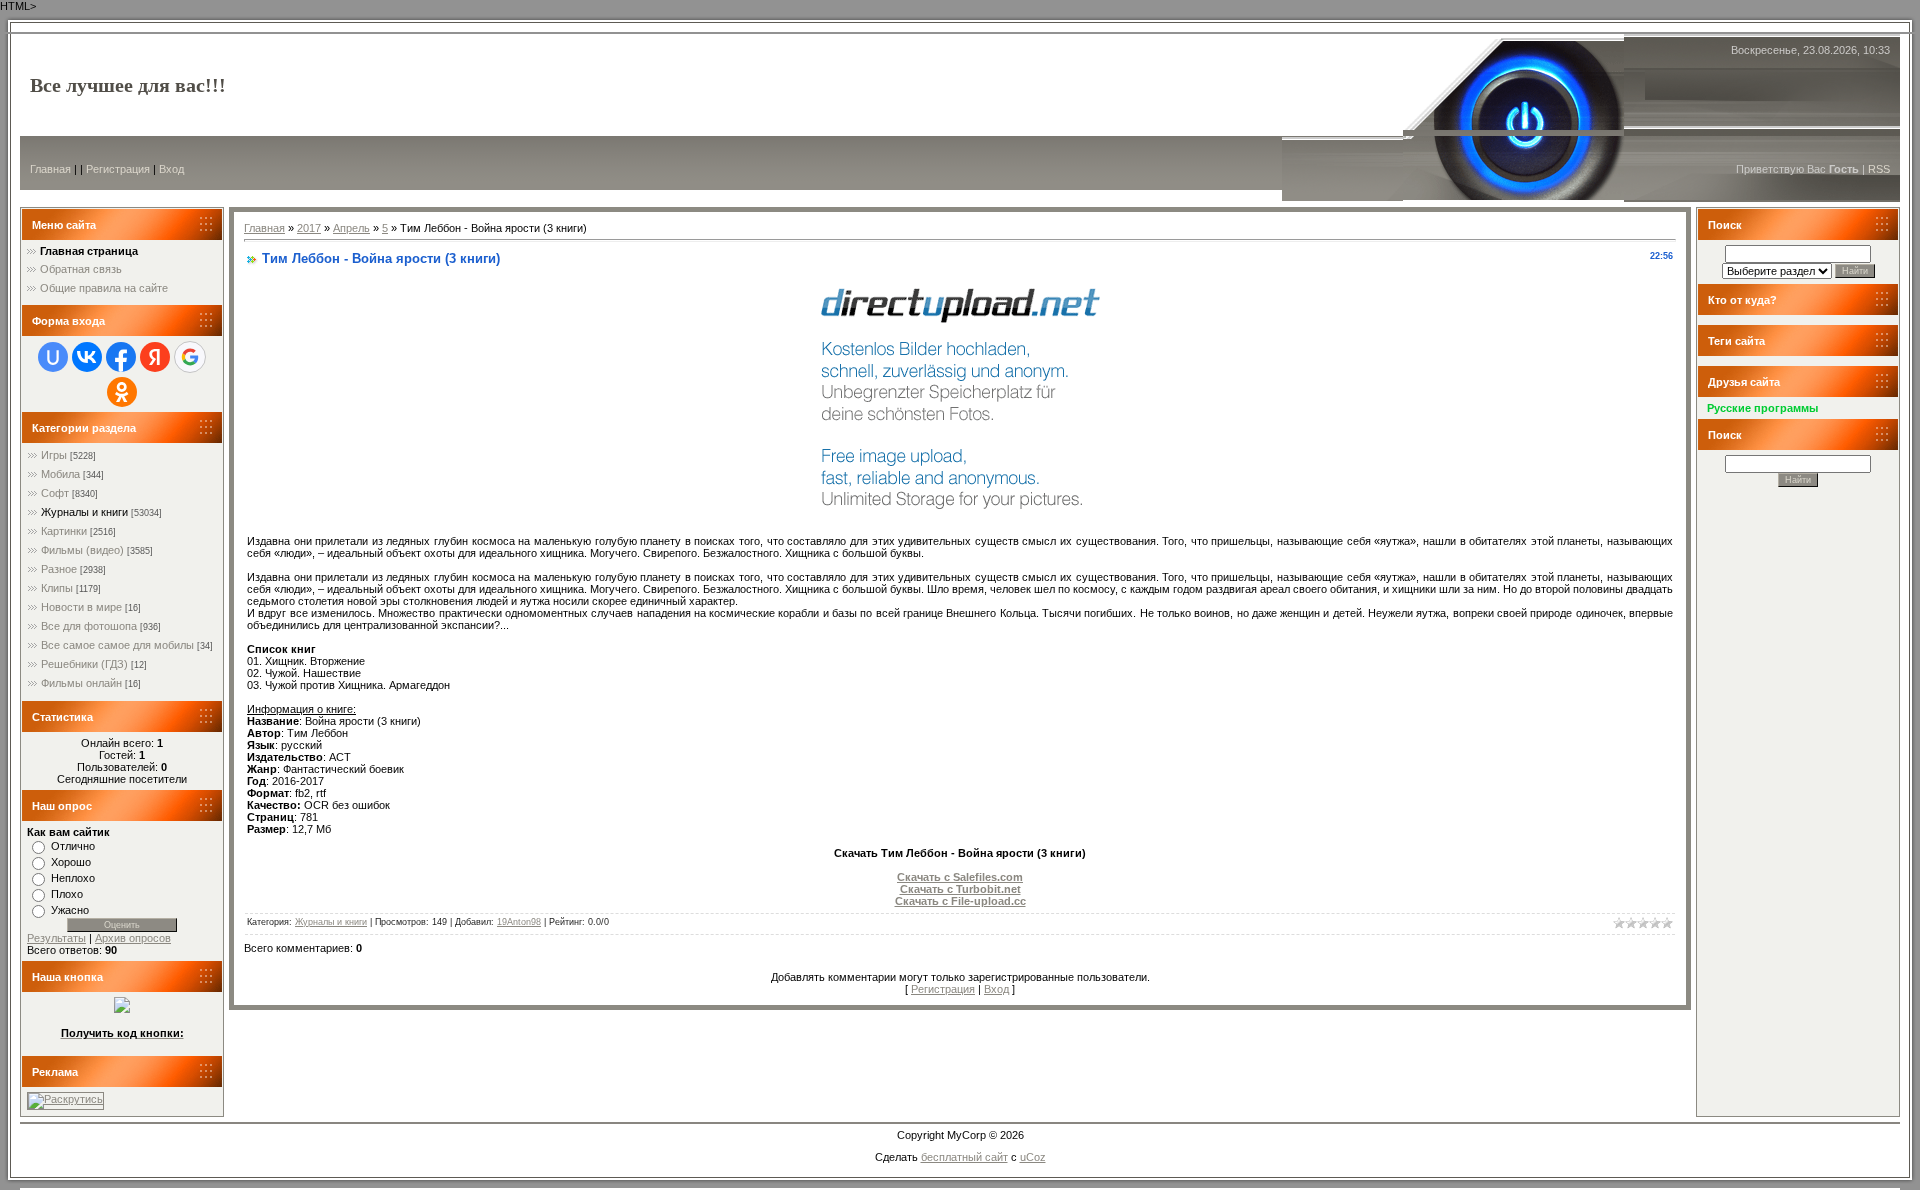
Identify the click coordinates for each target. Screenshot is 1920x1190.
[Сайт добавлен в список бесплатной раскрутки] (65, 1099)
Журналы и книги (84, 512)
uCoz (1033, 1157)
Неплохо (73, 878)
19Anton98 (519, 922)
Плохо (67, 894)
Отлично (73, 846)
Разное (59, 569)
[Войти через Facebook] (121, 357)
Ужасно (70, 910)
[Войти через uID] (53, 357)
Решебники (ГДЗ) (84, 664)
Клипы (57, 588)
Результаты (56, 938)
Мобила (60, 474)
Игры (54, 455)
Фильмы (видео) (82, 550)
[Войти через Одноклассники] (122, 392)
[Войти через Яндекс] (155, 357)
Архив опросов (133, 938)
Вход (171, 169)
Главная (50, 169)
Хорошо (71, 862)
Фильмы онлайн (81, 683)
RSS (1879, 169)
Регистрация (118, 169)
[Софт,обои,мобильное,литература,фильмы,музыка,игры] (122, 1009)
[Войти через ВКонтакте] (87, 357)
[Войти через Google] (190, 357)
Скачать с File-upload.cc (960, 901)
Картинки (64, 531)
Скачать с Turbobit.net (960, 889)
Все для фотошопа (89, 626)
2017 (309, 228)
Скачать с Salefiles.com (960, 877)
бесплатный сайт (964, 1157)
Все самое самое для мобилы (117, 645)
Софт (55, 493)
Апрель (351, 228)
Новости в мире (81, 607)
